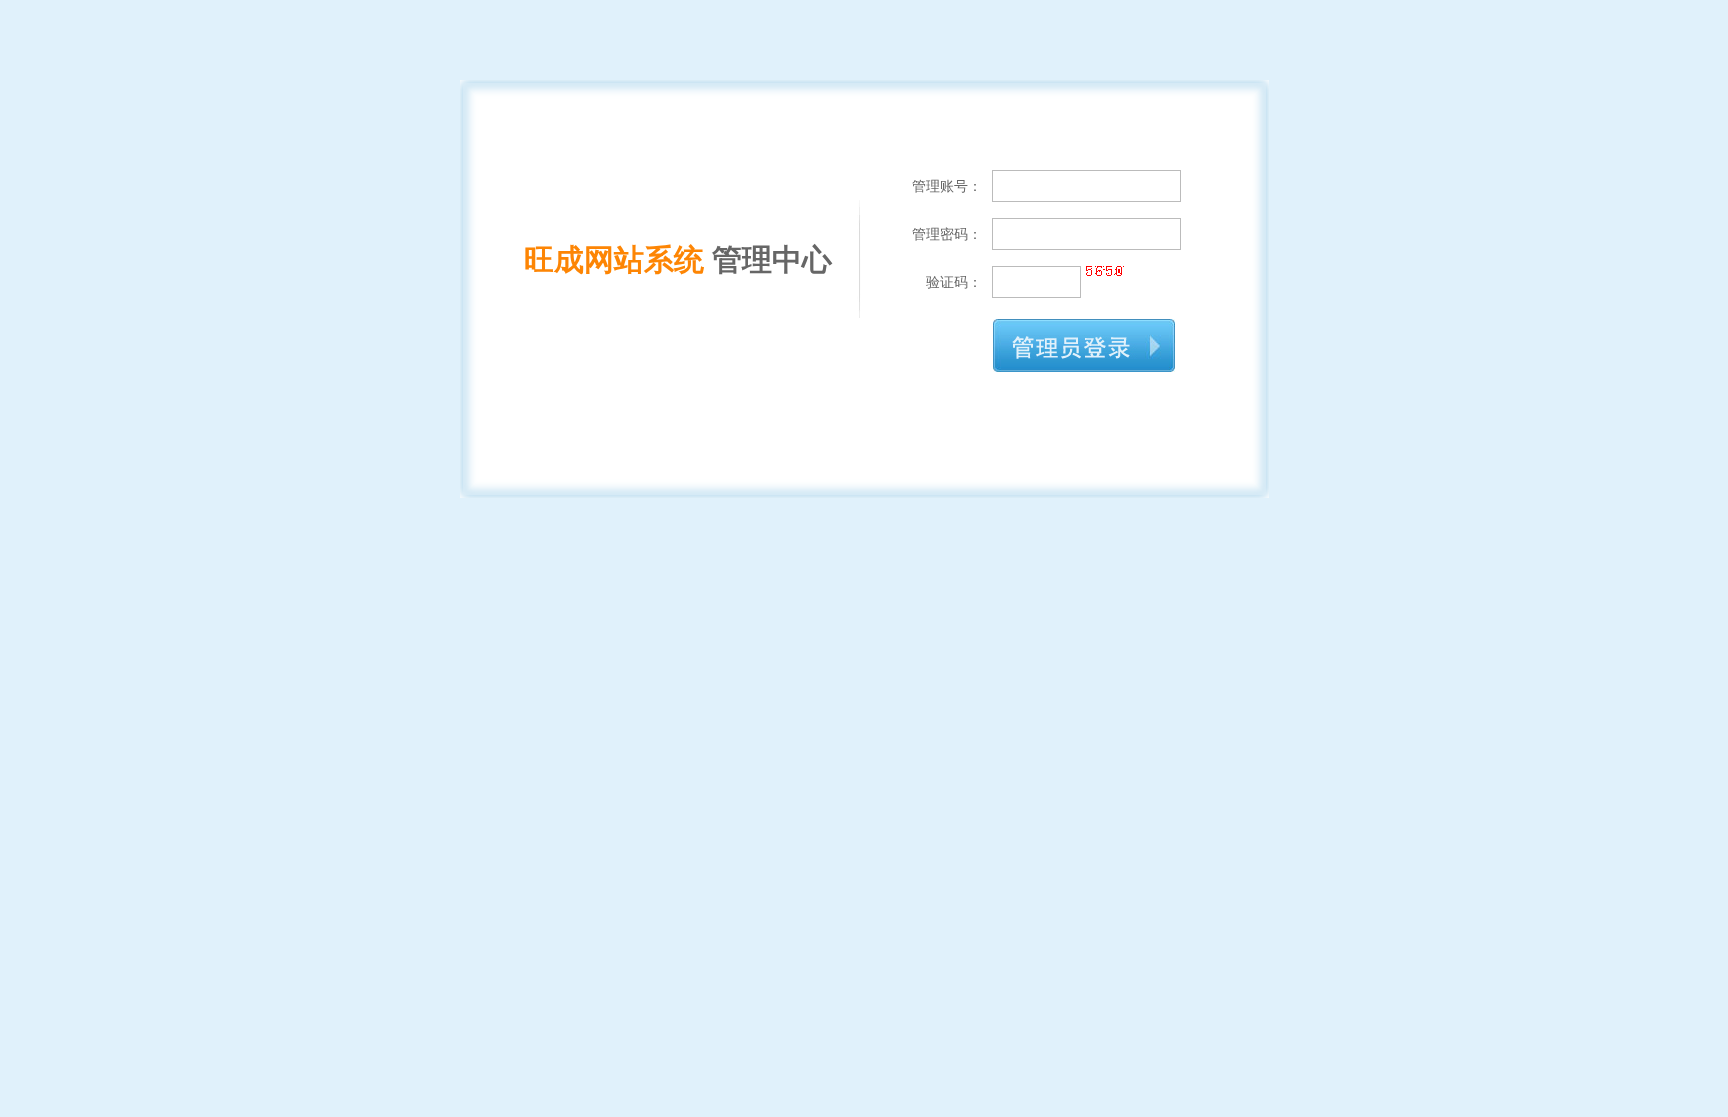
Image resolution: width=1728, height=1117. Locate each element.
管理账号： (947, 186)
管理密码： (947, 234)
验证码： (954, 282)
